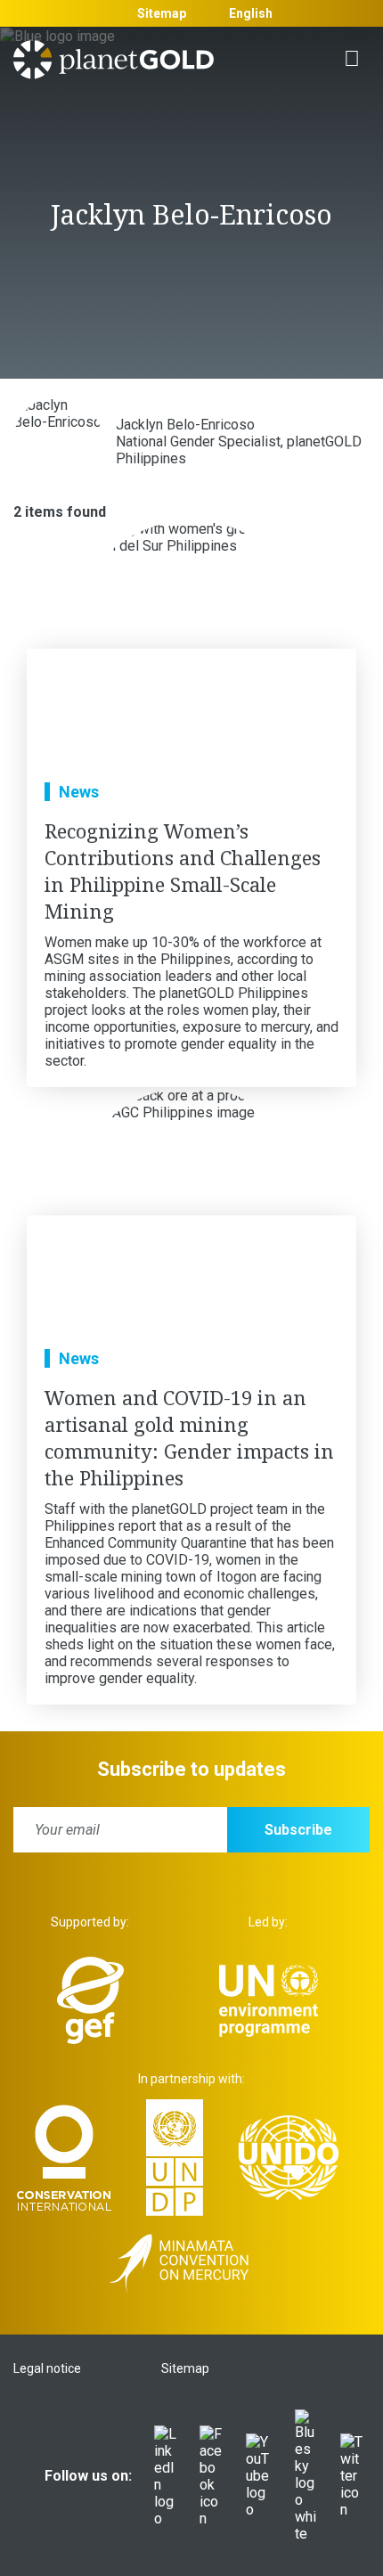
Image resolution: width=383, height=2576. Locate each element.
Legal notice (47, 2368)
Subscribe (298, 1830)
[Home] (114, 63)
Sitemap (162, 13)
